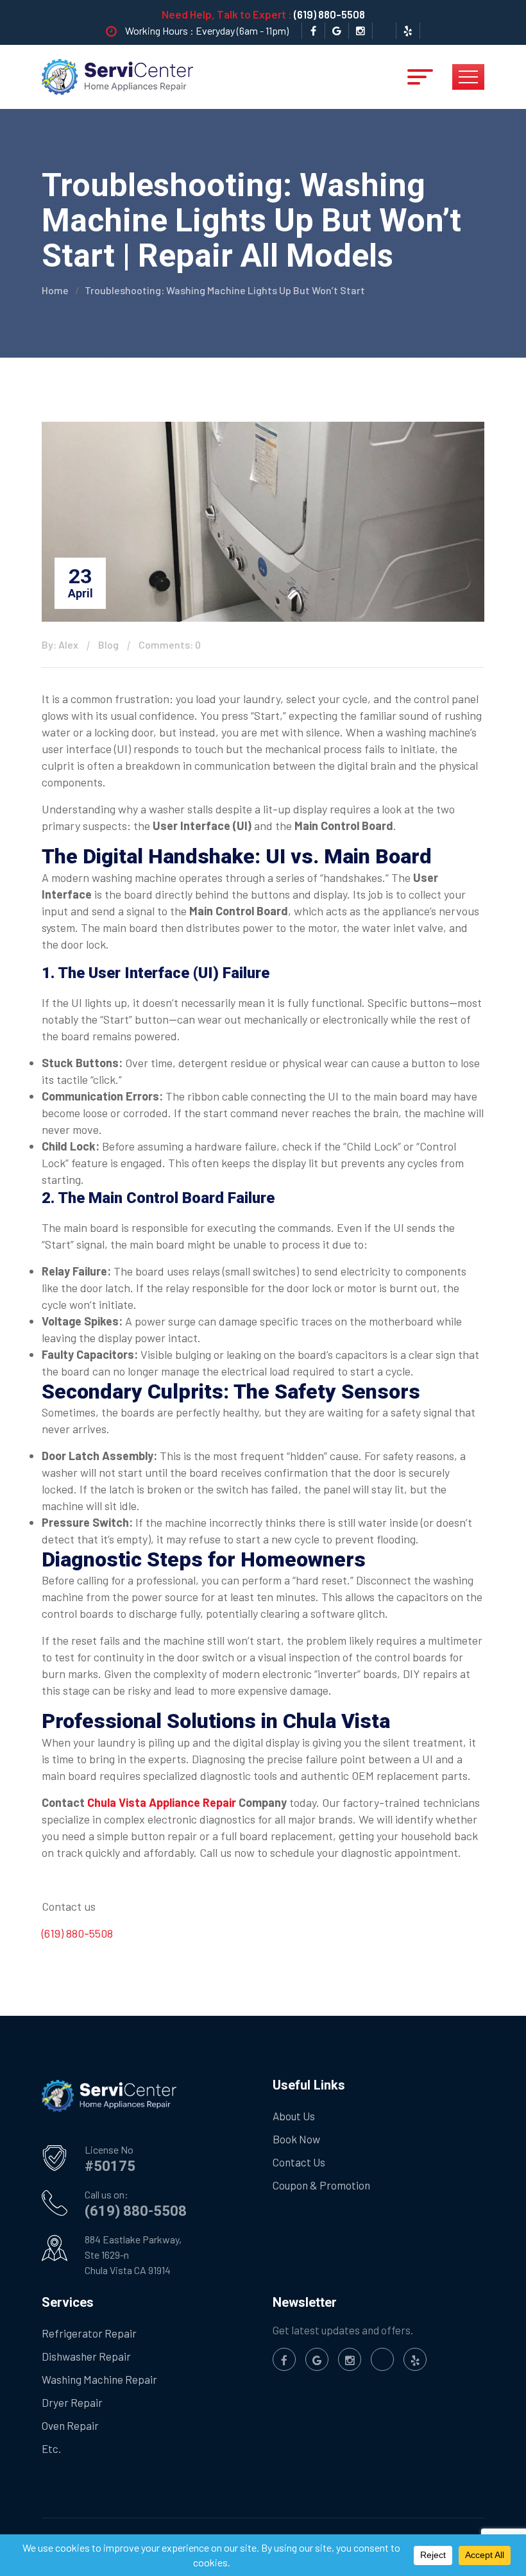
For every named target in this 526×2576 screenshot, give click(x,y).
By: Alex (60, 644)
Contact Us (299, 2162)
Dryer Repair (72, 2402)
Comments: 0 (170, 644)
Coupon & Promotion (321, 2185)
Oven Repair (70, 2425)
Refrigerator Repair (89, 2333)
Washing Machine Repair (99, 2379)
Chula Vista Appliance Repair (160, 1802)
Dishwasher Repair (86, 2356)
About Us (294, 2116)
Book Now (296, 2139)
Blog (108, 644)
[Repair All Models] (117, 76)
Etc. (51, 2448)
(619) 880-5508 (329, 14)
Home (55, 290)
